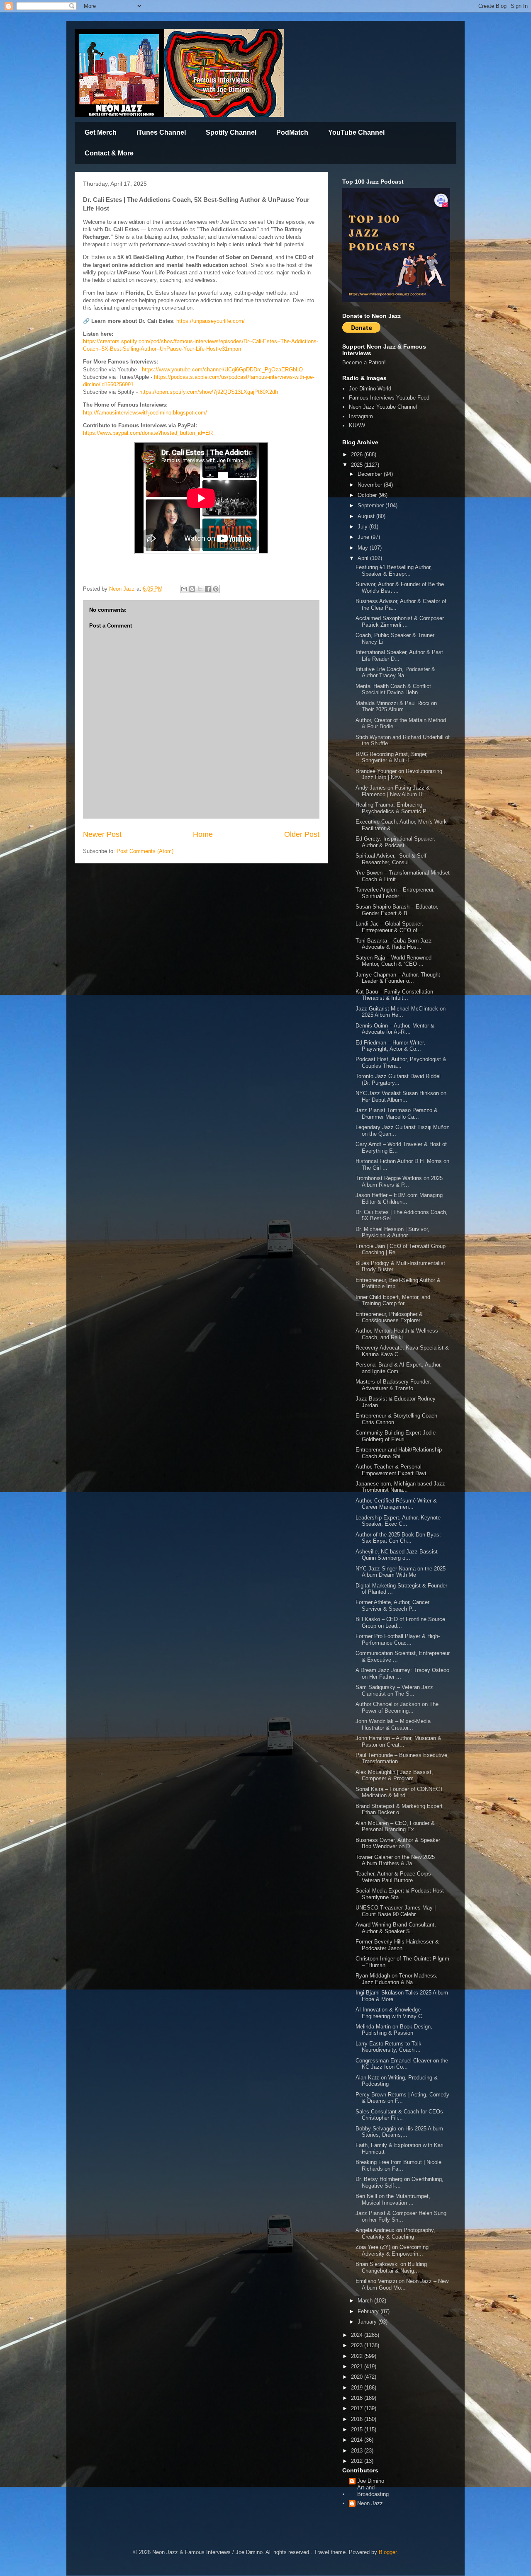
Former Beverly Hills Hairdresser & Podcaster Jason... (397, 1945)
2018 (358, 2398)
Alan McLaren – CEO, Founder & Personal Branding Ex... (395, 1826)
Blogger (388, 2552)
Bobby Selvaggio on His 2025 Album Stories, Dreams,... (399, 2132)
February (369, 2311)
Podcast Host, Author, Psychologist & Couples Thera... (401, 1063)
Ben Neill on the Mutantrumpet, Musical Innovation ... (393, 2199)
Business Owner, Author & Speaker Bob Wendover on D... (398, 1843)
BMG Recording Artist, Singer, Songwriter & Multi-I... (392, 757)
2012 (358, 2461)
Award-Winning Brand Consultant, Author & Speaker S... (396, 1928)
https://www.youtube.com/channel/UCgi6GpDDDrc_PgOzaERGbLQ (222, 370)
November (371, 485)
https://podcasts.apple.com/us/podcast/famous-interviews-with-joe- (234, 377)
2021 (358, 2366)
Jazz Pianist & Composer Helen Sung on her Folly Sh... (401, 2216)
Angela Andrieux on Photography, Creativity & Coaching (395, 2233)
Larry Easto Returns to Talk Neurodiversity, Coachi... (389, 2047)
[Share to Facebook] (208, 589)
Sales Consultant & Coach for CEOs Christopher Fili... (399, 2115)
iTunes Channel (161, 132)
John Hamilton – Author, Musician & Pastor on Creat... (398, 1741)
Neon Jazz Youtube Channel (383, 407)
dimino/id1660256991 (108, 384)
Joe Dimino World (370, 389)
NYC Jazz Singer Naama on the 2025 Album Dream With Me (401, 1572)
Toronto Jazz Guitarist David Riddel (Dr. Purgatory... (398, 1080)
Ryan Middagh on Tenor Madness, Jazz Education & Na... (397, 1979)
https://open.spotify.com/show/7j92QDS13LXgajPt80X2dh (209, 392)
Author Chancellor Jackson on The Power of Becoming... (397, 1707)
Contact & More (109, 153)
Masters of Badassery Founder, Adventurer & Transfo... (393, 1385)
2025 (358, 465)
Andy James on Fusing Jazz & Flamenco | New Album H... (393, 791)
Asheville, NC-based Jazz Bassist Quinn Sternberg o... (397, 1555)
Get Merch (101, 132)
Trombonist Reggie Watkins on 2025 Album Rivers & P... (399, 1181)
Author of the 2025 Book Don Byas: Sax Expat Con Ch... (398, 1538)
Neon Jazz (370, 2503)
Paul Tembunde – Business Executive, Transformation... (402, 1758)
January (368, 2322)
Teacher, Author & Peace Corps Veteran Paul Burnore (393, 1877)
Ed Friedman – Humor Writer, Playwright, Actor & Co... (390, 1046)
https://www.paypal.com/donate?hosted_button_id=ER (148, 433)
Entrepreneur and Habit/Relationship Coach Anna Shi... (399, 1453)
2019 (358, 2388)
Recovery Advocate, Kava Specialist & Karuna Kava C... (402, 1351)
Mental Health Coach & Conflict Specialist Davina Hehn (393, 689)
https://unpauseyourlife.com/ (211, 321)
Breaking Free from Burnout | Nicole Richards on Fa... (398, 2165)
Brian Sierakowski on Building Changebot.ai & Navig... (391, 2267)
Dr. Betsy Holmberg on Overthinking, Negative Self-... (399, 2182)
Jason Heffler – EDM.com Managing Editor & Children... (399, 1198)
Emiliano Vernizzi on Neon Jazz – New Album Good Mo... (402, 2284)
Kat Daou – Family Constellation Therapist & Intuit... (394, 995)
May (364, 548)
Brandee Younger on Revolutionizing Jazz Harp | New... (399, 774)
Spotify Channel (231, 132)
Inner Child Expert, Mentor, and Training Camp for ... (393, 1300)
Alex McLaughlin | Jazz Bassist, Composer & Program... (394, 1775)
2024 (358, 2335)
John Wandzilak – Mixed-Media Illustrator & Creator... (393, 1724)
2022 (358, 2356)
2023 (358, 2345)
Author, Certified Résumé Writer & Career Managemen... (396, 1504)
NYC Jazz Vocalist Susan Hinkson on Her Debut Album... (401, 1097)
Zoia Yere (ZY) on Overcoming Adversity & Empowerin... (392, 2250)
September (371, 505)
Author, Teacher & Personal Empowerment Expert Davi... (393, 1470)
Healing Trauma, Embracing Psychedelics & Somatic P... (393, 808)
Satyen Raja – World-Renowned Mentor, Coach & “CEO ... (393, 961)
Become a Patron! (364, 362)
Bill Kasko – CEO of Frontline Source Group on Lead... (400, 1622)
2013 (358, 2451)
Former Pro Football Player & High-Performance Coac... (398, 1639)
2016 (358, 2419)
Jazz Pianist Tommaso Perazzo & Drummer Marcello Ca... (397, 1114)
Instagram (361, 416)
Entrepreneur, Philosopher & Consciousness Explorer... (390, 1317)
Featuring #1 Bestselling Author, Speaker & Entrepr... (394, 571)
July (363, 527)
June (364, 537)
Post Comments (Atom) (145, 851)
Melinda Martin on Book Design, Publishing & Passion (394, 2030)
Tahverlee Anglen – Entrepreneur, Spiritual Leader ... (395, 893)
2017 (358, 2408)
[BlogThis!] (192, 589)
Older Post (302, 834)
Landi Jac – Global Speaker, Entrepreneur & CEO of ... (390, 927)
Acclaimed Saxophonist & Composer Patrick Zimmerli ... (400, 622)
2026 (358, 454)
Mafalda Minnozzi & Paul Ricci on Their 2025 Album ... (396, 706)
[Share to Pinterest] (216, 589)
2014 (358, 2440)
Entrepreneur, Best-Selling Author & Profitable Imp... (398, 1283)
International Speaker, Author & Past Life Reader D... (399, 656)
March (366, 2301)
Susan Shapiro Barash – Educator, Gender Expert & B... (397, 910)
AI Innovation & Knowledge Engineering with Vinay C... (391, 2013)
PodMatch (292, 132)
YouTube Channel (356, 132)
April (364, 558)
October (368, 495)
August (367, 516)
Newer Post (102, 834)
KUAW (357, 425)
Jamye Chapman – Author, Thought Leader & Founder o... (398, 978)
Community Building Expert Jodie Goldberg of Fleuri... (396, 1436)
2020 (358, 2377)
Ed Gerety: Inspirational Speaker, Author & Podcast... (395, 842)
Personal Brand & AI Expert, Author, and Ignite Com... (399, 1368)
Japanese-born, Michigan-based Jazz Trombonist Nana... (400, 1487)
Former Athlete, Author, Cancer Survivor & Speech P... (392, 1605)
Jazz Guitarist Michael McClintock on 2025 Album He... (401, 1012)
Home (203, 834)
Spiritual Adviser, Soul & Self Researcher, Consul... (391, 859)
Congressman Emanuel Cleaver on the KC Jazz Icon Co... (402, 2064)
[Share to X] (200, 589)
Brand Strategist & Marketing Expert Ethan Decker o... (399, 1809)
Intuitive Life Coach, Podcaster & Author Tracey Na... (395, 672)
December (371, 474)
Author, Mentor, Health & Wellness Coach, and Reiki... (397, 1334)
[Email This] (184, 589)
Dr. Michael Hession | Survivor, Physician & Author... (392, 1232)
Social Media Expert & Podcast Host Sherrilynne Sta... (400, 1894)
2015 (358, 2429)
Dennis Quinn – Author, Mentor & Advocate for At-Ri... (395, 1029)
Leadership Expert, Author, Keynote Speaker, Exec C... (398, 1521)
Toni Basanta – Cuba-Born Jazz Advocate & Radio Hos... (394, 944)
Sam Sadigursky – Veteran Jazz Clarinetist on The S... (394, 1690)
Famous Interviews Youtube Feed (389, 398)
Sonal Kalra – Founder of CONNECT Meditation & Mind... (399, 1792)
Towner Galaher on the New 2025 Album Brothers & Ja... (395, 1860)
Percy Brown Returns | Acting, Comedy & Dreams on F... (402, 2098)
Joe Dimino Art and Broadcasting (373, 2487)
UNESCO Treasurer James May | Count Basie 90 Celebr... (396, 1911)
